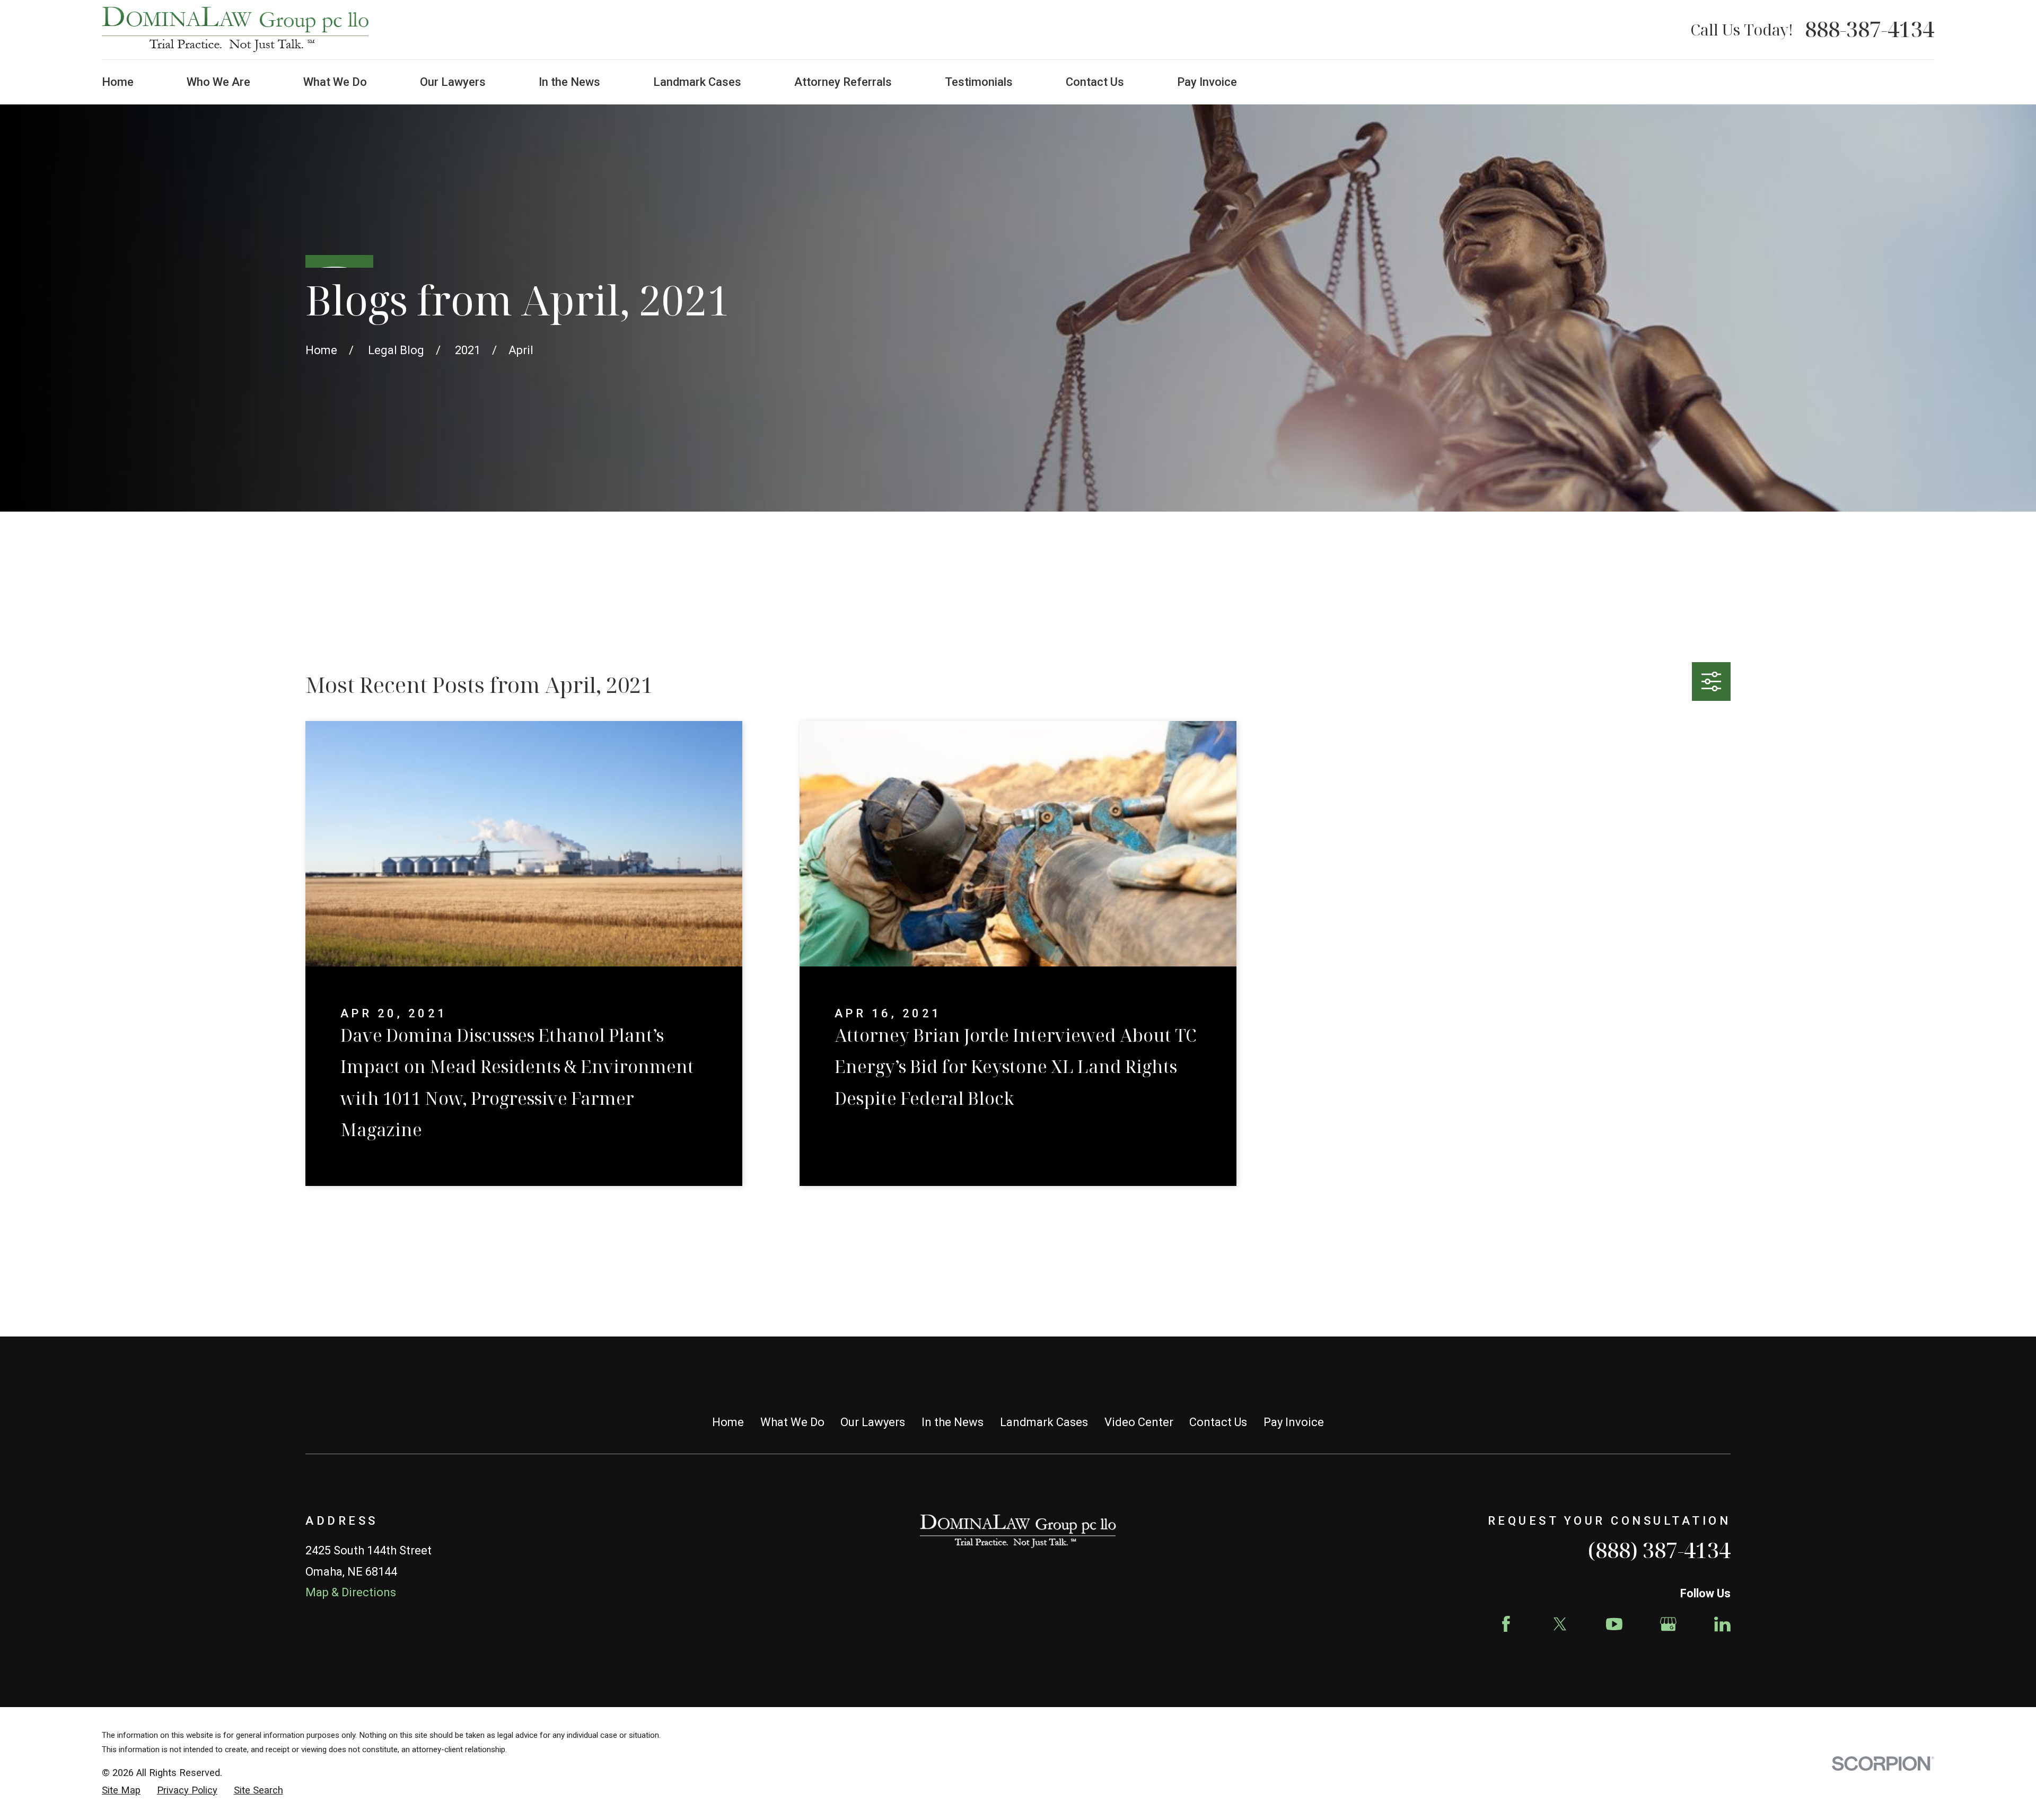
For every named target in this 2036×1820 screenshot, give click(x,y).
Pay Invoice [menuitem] (1207, 82)
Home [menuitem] (118, 82)
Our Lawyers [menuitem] (453, 82)
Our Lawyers (873, 1422)
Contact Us (1218, 1422)
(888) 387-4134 (1659, 1550)
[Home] (235, 30)
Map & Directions (351, 1592)
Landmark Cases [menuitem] (697, 82)
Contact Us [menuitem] (1095, 82)
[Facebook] (1506, 1624)
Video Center (1139, 1422)
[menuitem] (121, 1791)
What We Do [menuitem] (335, 82)
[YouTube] (1614, 1624)
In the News (953, 1422)
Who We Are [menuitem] (218, 82)
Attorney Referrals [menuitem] (843, 82)
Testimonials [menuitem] (979, 82)
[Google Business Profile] (1668, 1624)
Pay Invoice (1294, 1422)
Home (728, 1422)
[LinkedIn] (1722, 1624)
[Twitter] (1560, 1624)
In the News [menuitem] (569, 82)
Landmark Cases (1044, 1422)
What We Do (792, 1422)
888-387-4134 (1870, 30)
